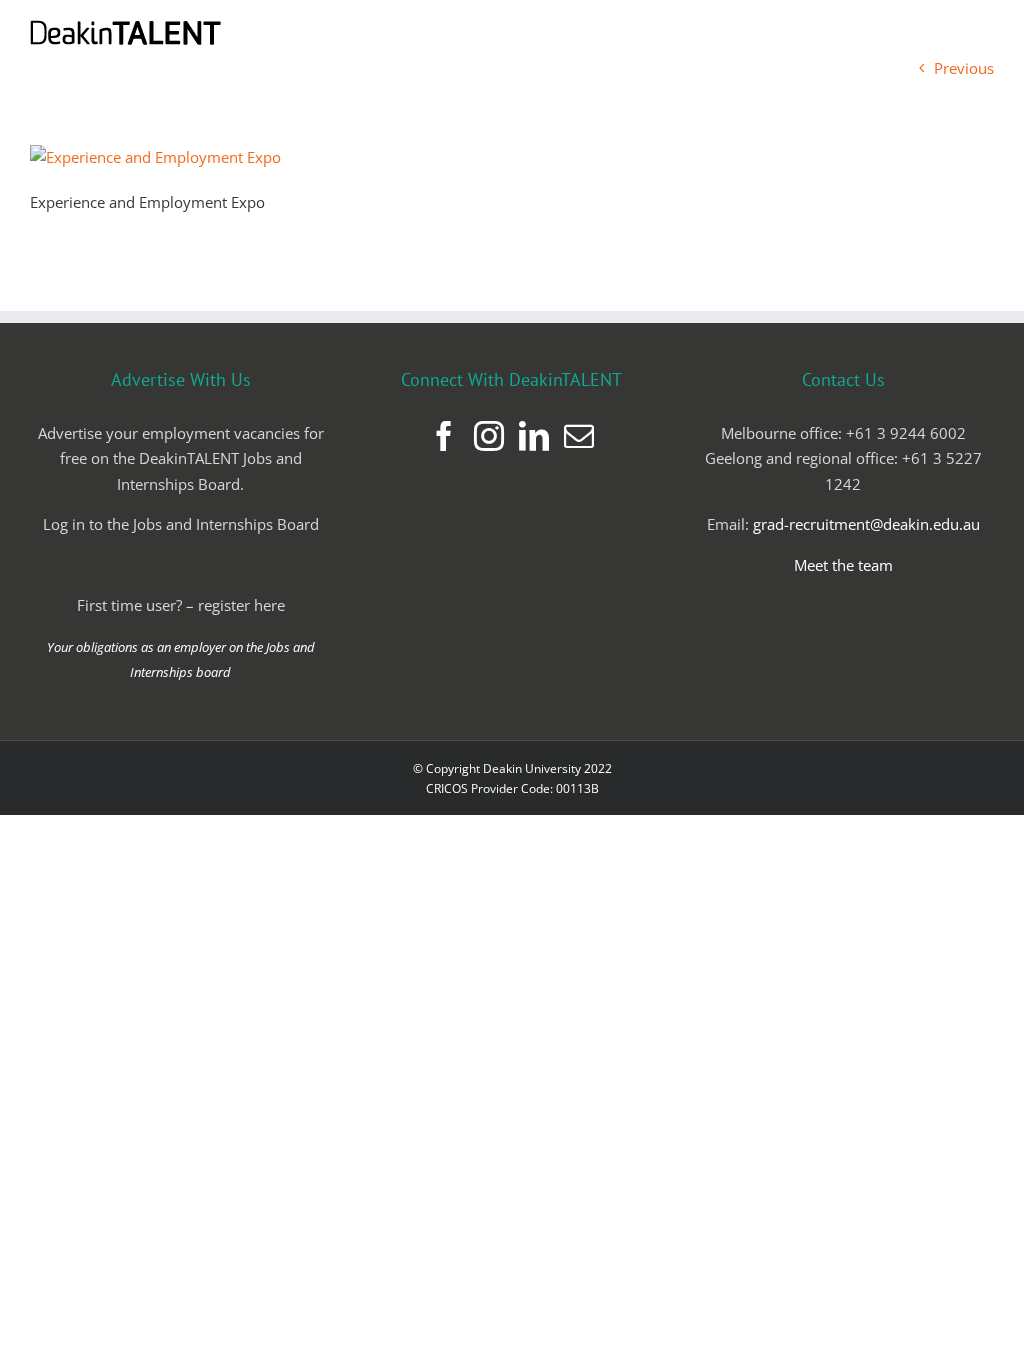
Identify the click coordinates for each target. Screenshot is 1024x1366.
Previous (964, 68)
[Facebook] (444, 436)
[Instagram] (489, 436)
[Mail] (579, 436)
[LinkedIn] (534, 436)
